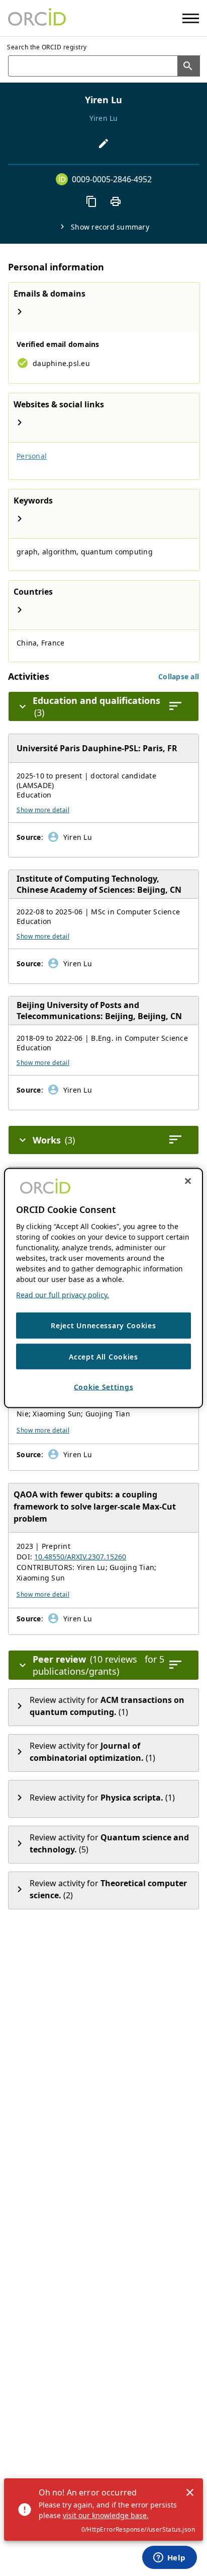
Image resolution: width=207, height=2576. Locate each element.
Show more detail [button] (43, 810)
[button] (179, 676)
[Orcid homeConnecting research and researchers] (37, 18)
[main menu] (191, 18)
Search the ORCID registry (47, 47)
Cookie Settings (104, 1387)
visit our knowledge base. (106, 2515)
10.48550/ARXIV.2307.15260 (80, 1557)
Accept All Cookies (103, 1356)
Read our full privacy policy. (63, 1295)
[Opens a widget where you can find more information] (169, 2558)
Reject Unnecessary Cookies (103, 1326)
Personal (32, 456)
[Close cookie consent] (188, 1181)
